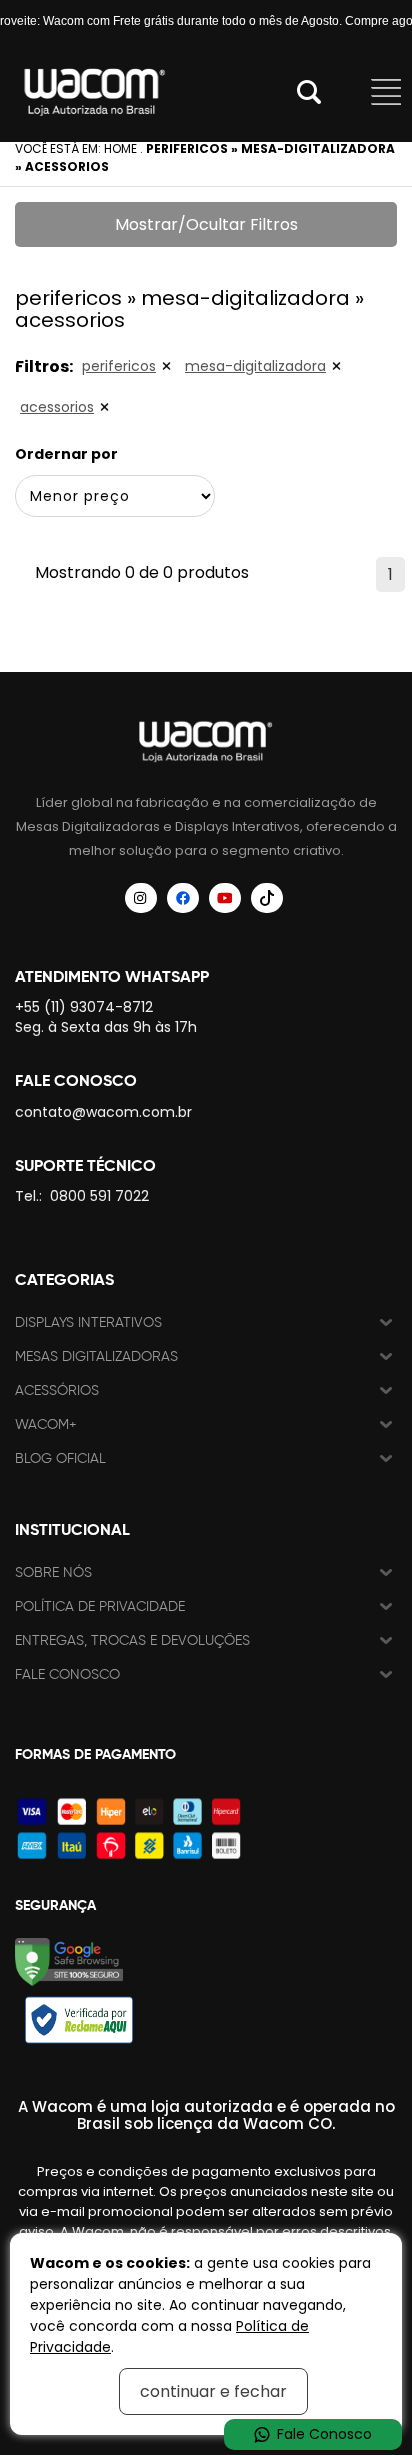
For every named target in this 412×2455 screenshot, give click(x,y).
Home (120, 148)
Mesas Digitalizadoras (96, 1356)
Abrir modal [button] (309, 92)
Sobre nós (53, 1572)
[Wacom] (95, 92)
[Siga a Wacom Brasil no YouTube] (225, 898)
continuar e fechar (213, 2391)
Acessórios (57, 1390)
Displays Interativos (88, 1322)
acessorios (57, 407)
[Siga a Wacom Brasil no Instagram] (141, 898)
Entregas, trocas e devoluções (132, 1640)
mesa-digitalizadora (255, 366)
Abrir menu (386, 92)
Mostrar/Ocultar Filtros (206, 224)
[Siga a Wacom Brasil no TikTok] (267, 898)
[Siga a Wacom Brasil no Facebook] (183, 898)
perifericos (119, 366)
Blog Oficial (60, 1458)
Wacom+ (46, 1424)
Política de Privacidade (100, 1606)
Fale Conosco (67, 1674)
